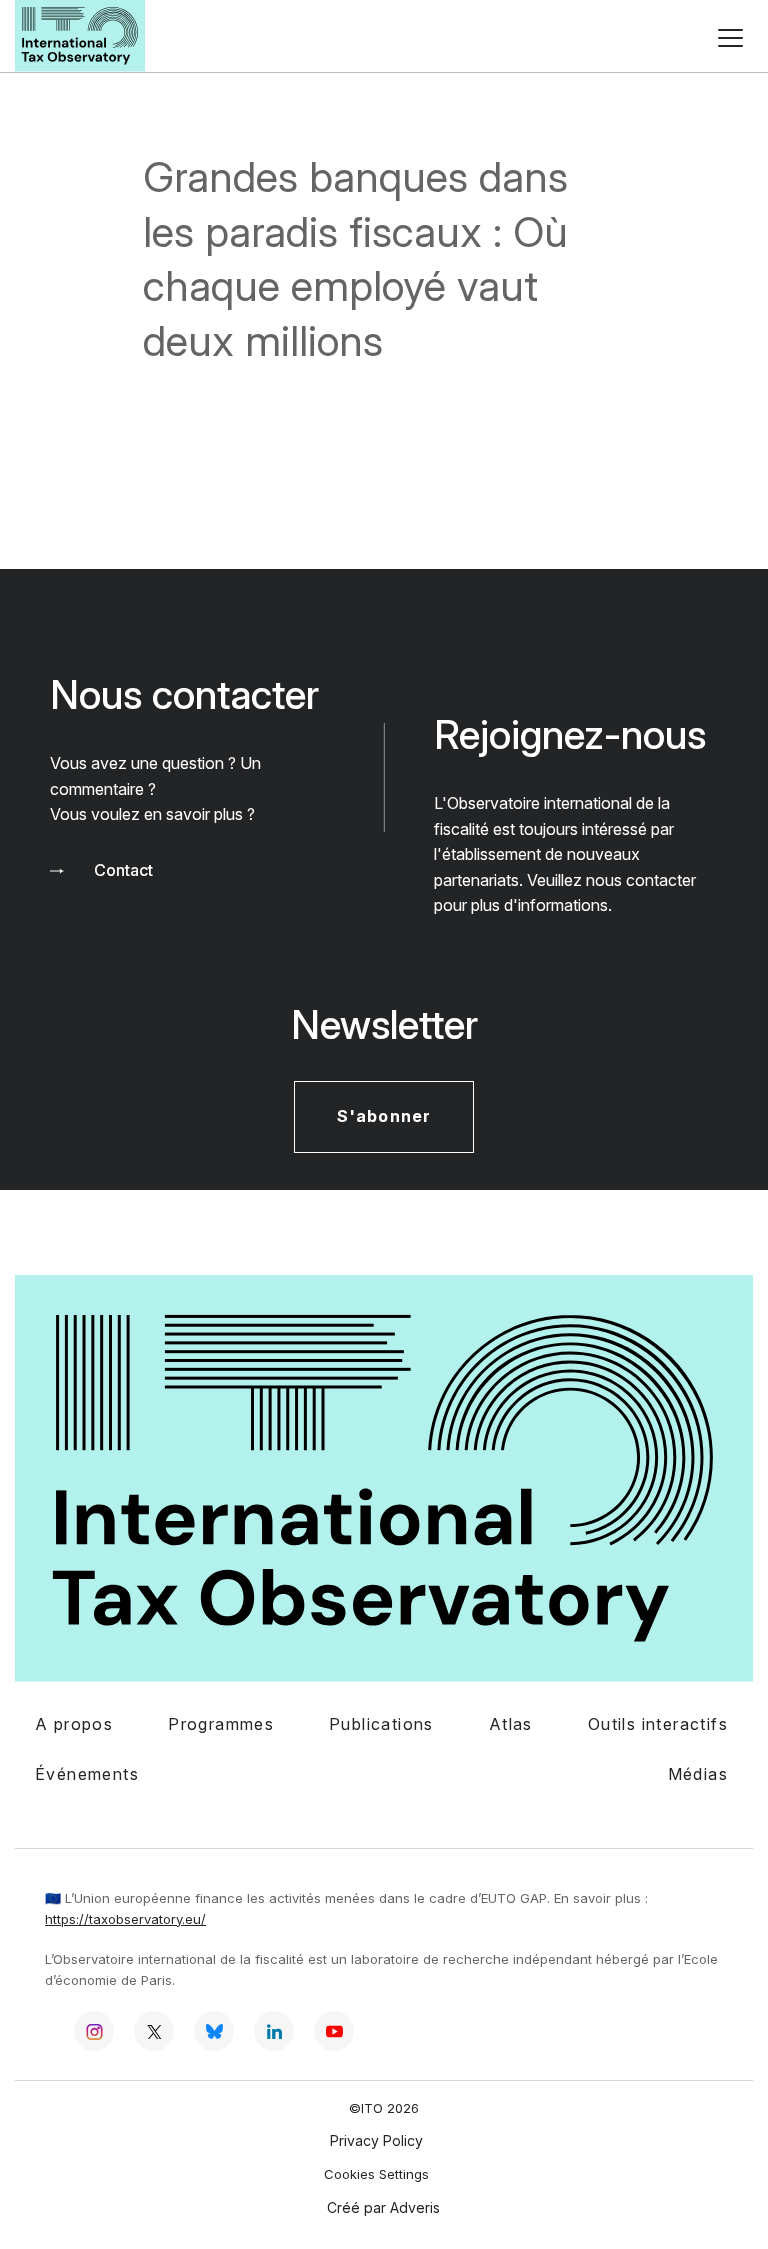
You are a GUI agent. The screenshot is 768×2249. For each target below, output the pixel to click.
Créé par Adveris (383, 2207)
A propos (74, 1724)
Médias (698, 1774)
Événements (87, 1774)
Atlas (511, 1724)
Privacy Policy (376, 2140)
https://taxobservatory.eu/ (125, 1919)
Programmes (221, 1724)
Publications (381, 1724)
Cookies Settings (376, 2174)
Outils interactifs (658, 1724)
